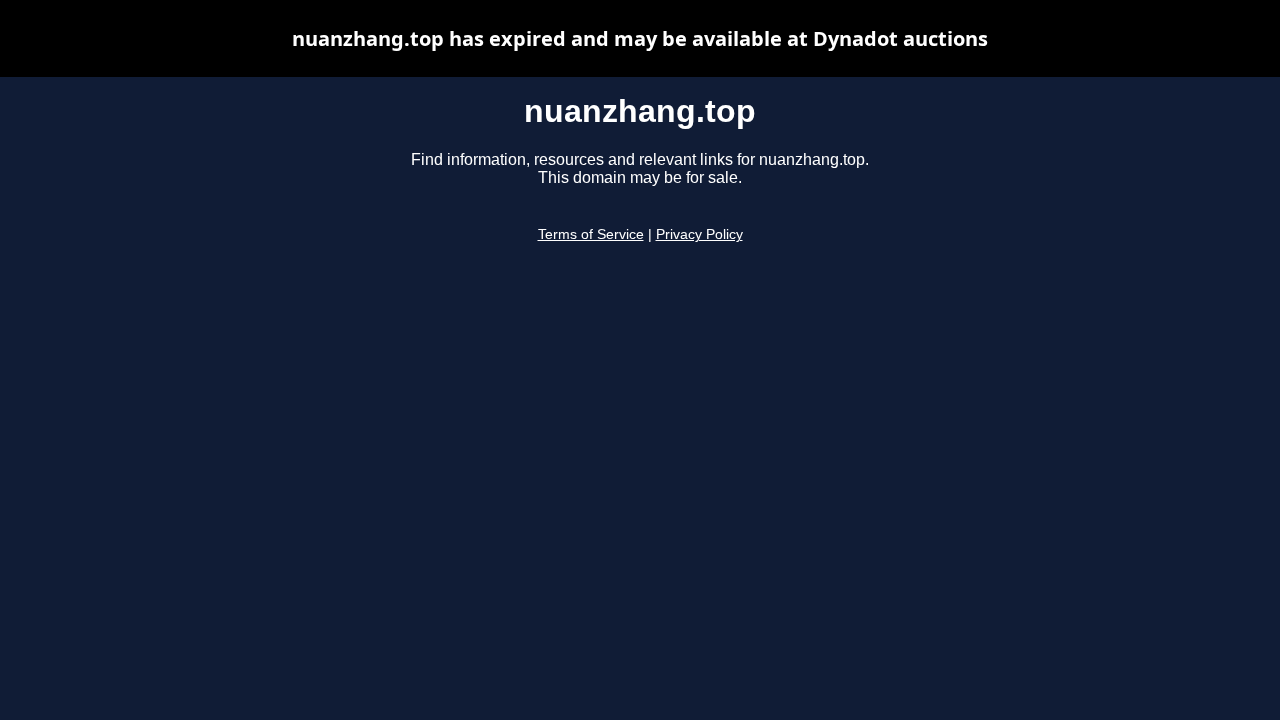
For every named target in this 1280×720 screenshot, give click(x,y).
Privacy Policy (699, 234)
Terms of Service (591, 234)
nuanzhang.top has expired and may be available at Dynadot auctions (640, 38)
